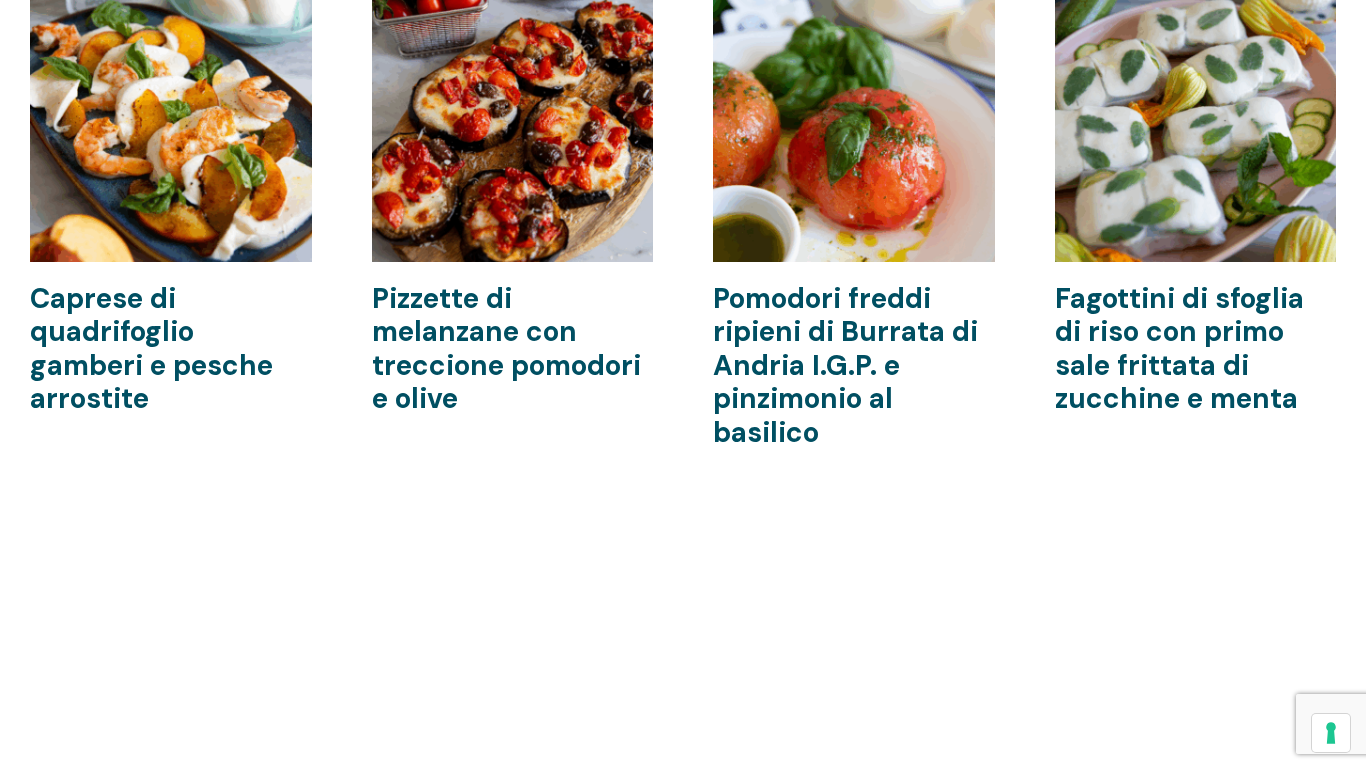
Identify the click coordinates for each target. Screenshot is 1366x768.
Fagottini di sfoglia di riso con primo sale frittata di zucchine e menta (1179, 349)
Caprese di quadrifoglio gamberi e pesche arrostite (151, 349)
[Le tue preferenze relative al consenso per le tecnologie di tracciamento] (1331, 733)
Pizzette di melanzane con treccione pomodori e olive (506, 349)
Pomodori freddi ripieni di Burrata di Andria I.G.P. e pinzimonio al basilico (845, 365)
